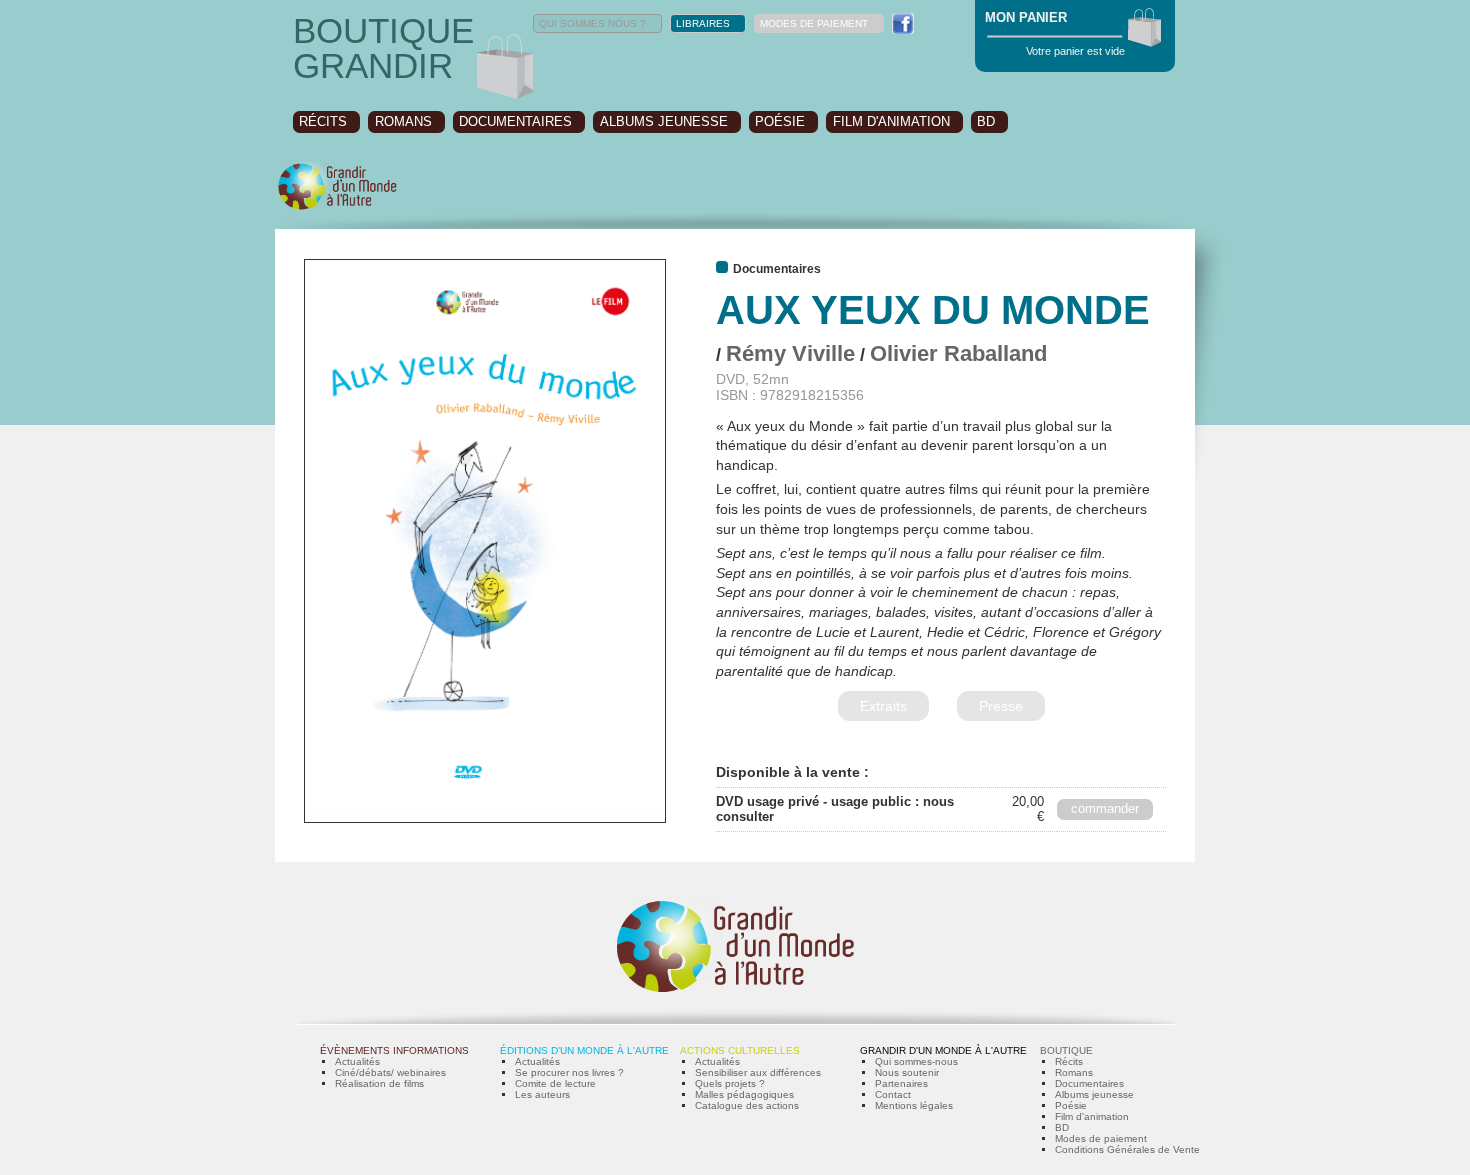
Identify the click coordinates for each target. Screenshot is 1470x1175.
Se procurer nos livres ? (569, 1072)
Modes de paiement (1101, 1138)
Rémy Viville (790, 353)
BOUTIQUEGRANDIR (383, 48)
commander (1105, 808)
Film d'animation (1092, 1116)
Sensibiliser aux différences (758, 1072)
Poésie (1071, 1105)
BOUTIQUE (1066, 1050)
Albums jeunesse (1094, 1094)
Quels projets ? (730, 1083)
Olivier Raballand (958, 353)
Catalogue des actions (747, 1105)
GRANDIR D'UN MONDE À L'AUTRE (943, 1050)
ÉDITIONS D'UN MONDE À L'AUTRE (584, 1050)
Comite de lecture (555, 1083)
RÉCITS (323, 121)
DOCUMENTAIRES (515, 121)
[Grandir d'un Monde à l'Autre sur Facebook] (903, 23)
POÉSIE (780, 121)
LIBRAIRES (703, 23)
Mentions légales (914, 1105)
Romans (1074, 1072)
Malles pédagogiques (744, 1094)
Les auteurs (542, 1094)
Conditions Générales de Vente (1127, 1149)
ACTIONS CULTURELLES (740, 1050)
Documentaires (1089, 1083)
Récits (1069, 1061)
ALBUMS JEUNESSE (664, 121)
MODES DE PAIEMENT (814, 23)
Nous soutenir (907, 1072)
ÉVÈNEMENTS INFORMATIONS (394, 1050)
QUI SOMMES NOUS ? (592, 23)
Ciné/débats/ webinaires (390, 1072)
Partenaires (901, 1083)
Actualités (357, 1061)
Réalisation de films (379, 1083)
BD (986, 121)
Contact (893, 1094)
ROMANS (403, 121)
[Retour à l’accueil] (337, 207)
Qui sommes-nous (916, 1061)
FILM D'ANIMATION (891, 121)
